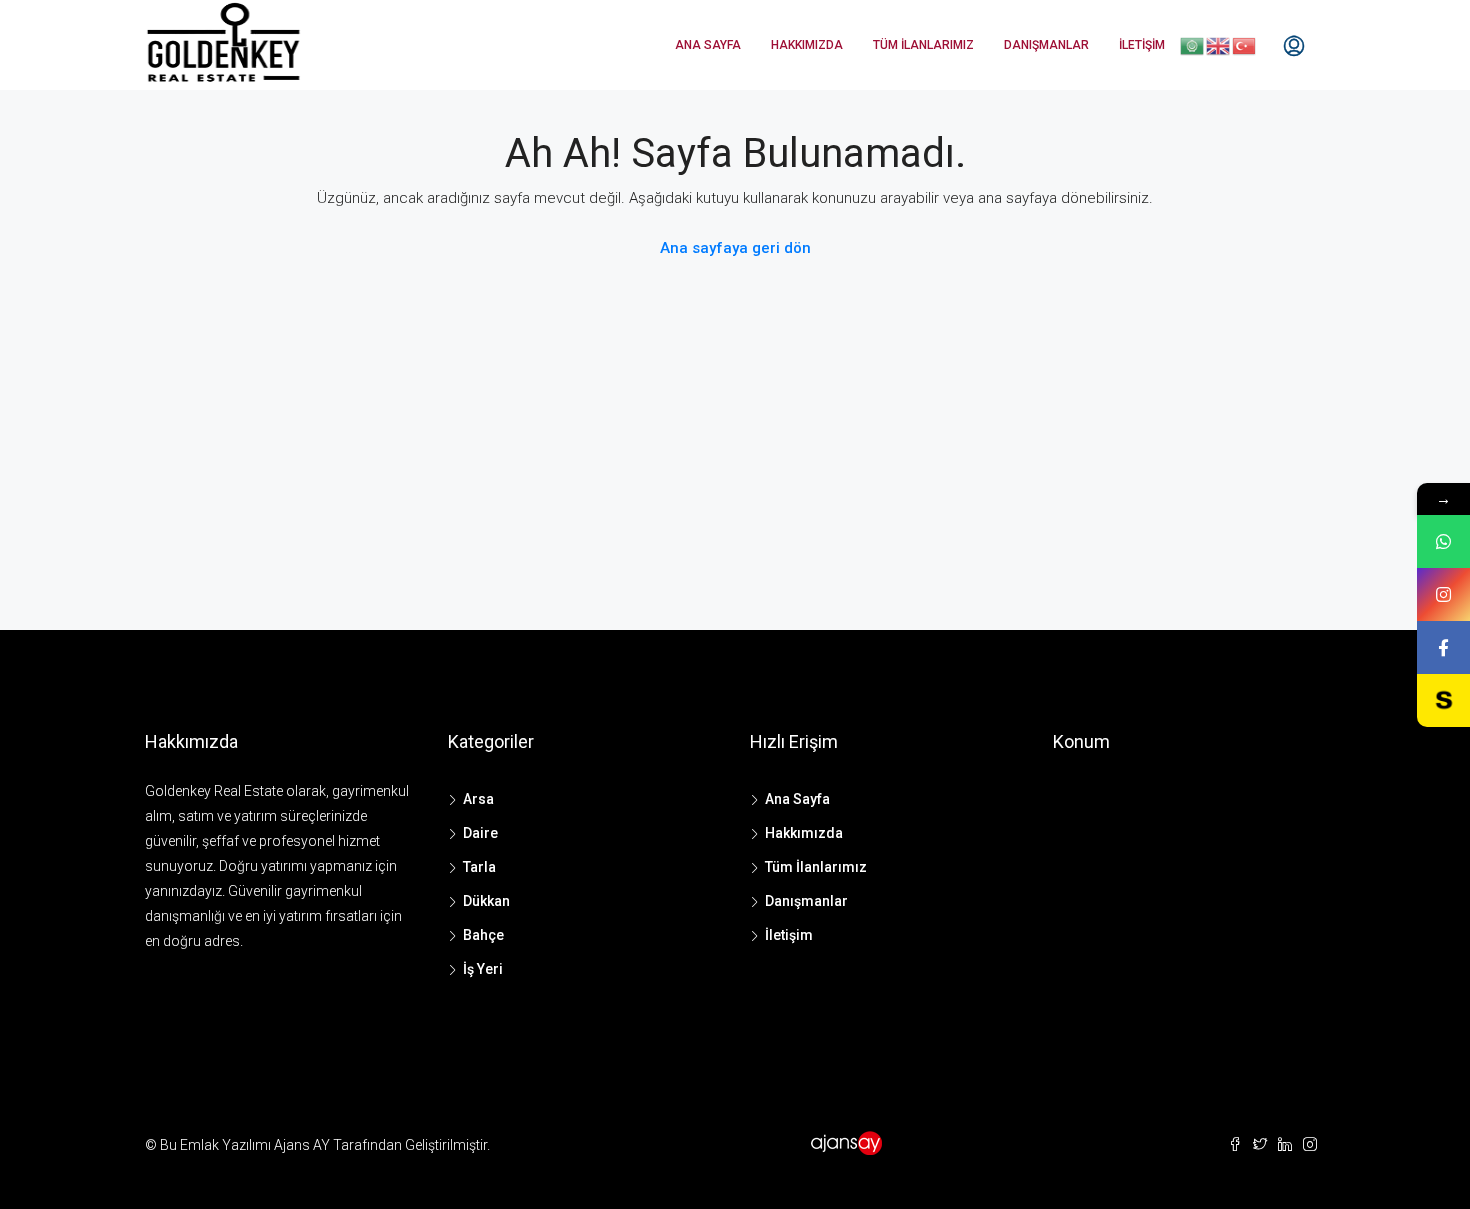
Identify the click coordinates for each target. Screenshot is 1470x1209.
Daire (480, 833)
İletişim (1142, 45)
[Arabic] (1193, 45)
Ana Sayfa (708, 45)
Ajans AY (302, 1145)
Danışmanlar (1046, 45)
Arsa (478, 799)
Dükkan (486, 901)
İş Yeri (483, 969)
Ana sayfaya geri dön (735, 248)
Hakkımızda (807, 45)
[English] (1219, 45)
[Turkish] (1245, 45)
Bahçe (483, 935)
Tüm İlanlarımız (923, 45)
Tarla (479, 867)
